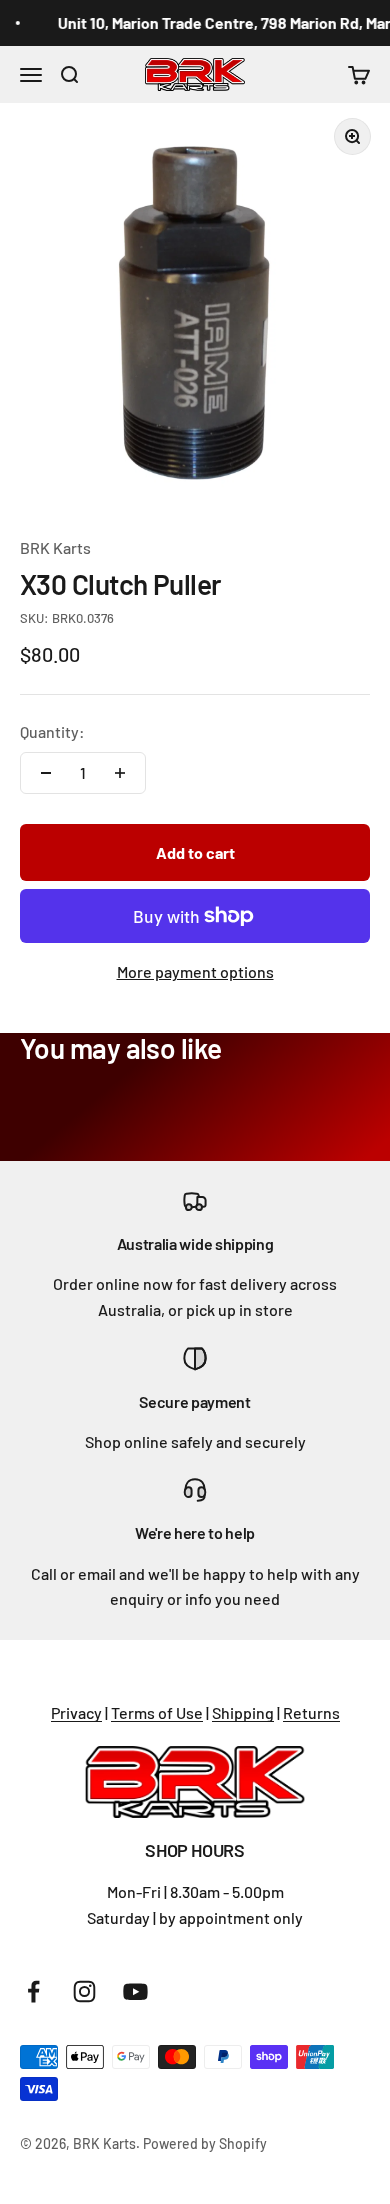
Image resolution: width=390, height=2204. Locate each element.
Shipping (243, 1712)
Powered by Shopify (205, 2143)
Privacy (76, 1712)
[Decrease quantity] (46, 773)
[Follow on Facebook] (33, 1991)
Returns (311, 1712)
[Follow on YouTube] (135, 1991)
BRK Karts (55, 547)
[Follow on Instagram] (84, 1991)
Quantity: (52, 731)
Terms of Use (157, 1712)
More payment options (195, 971)
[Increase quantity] (120, 773)
